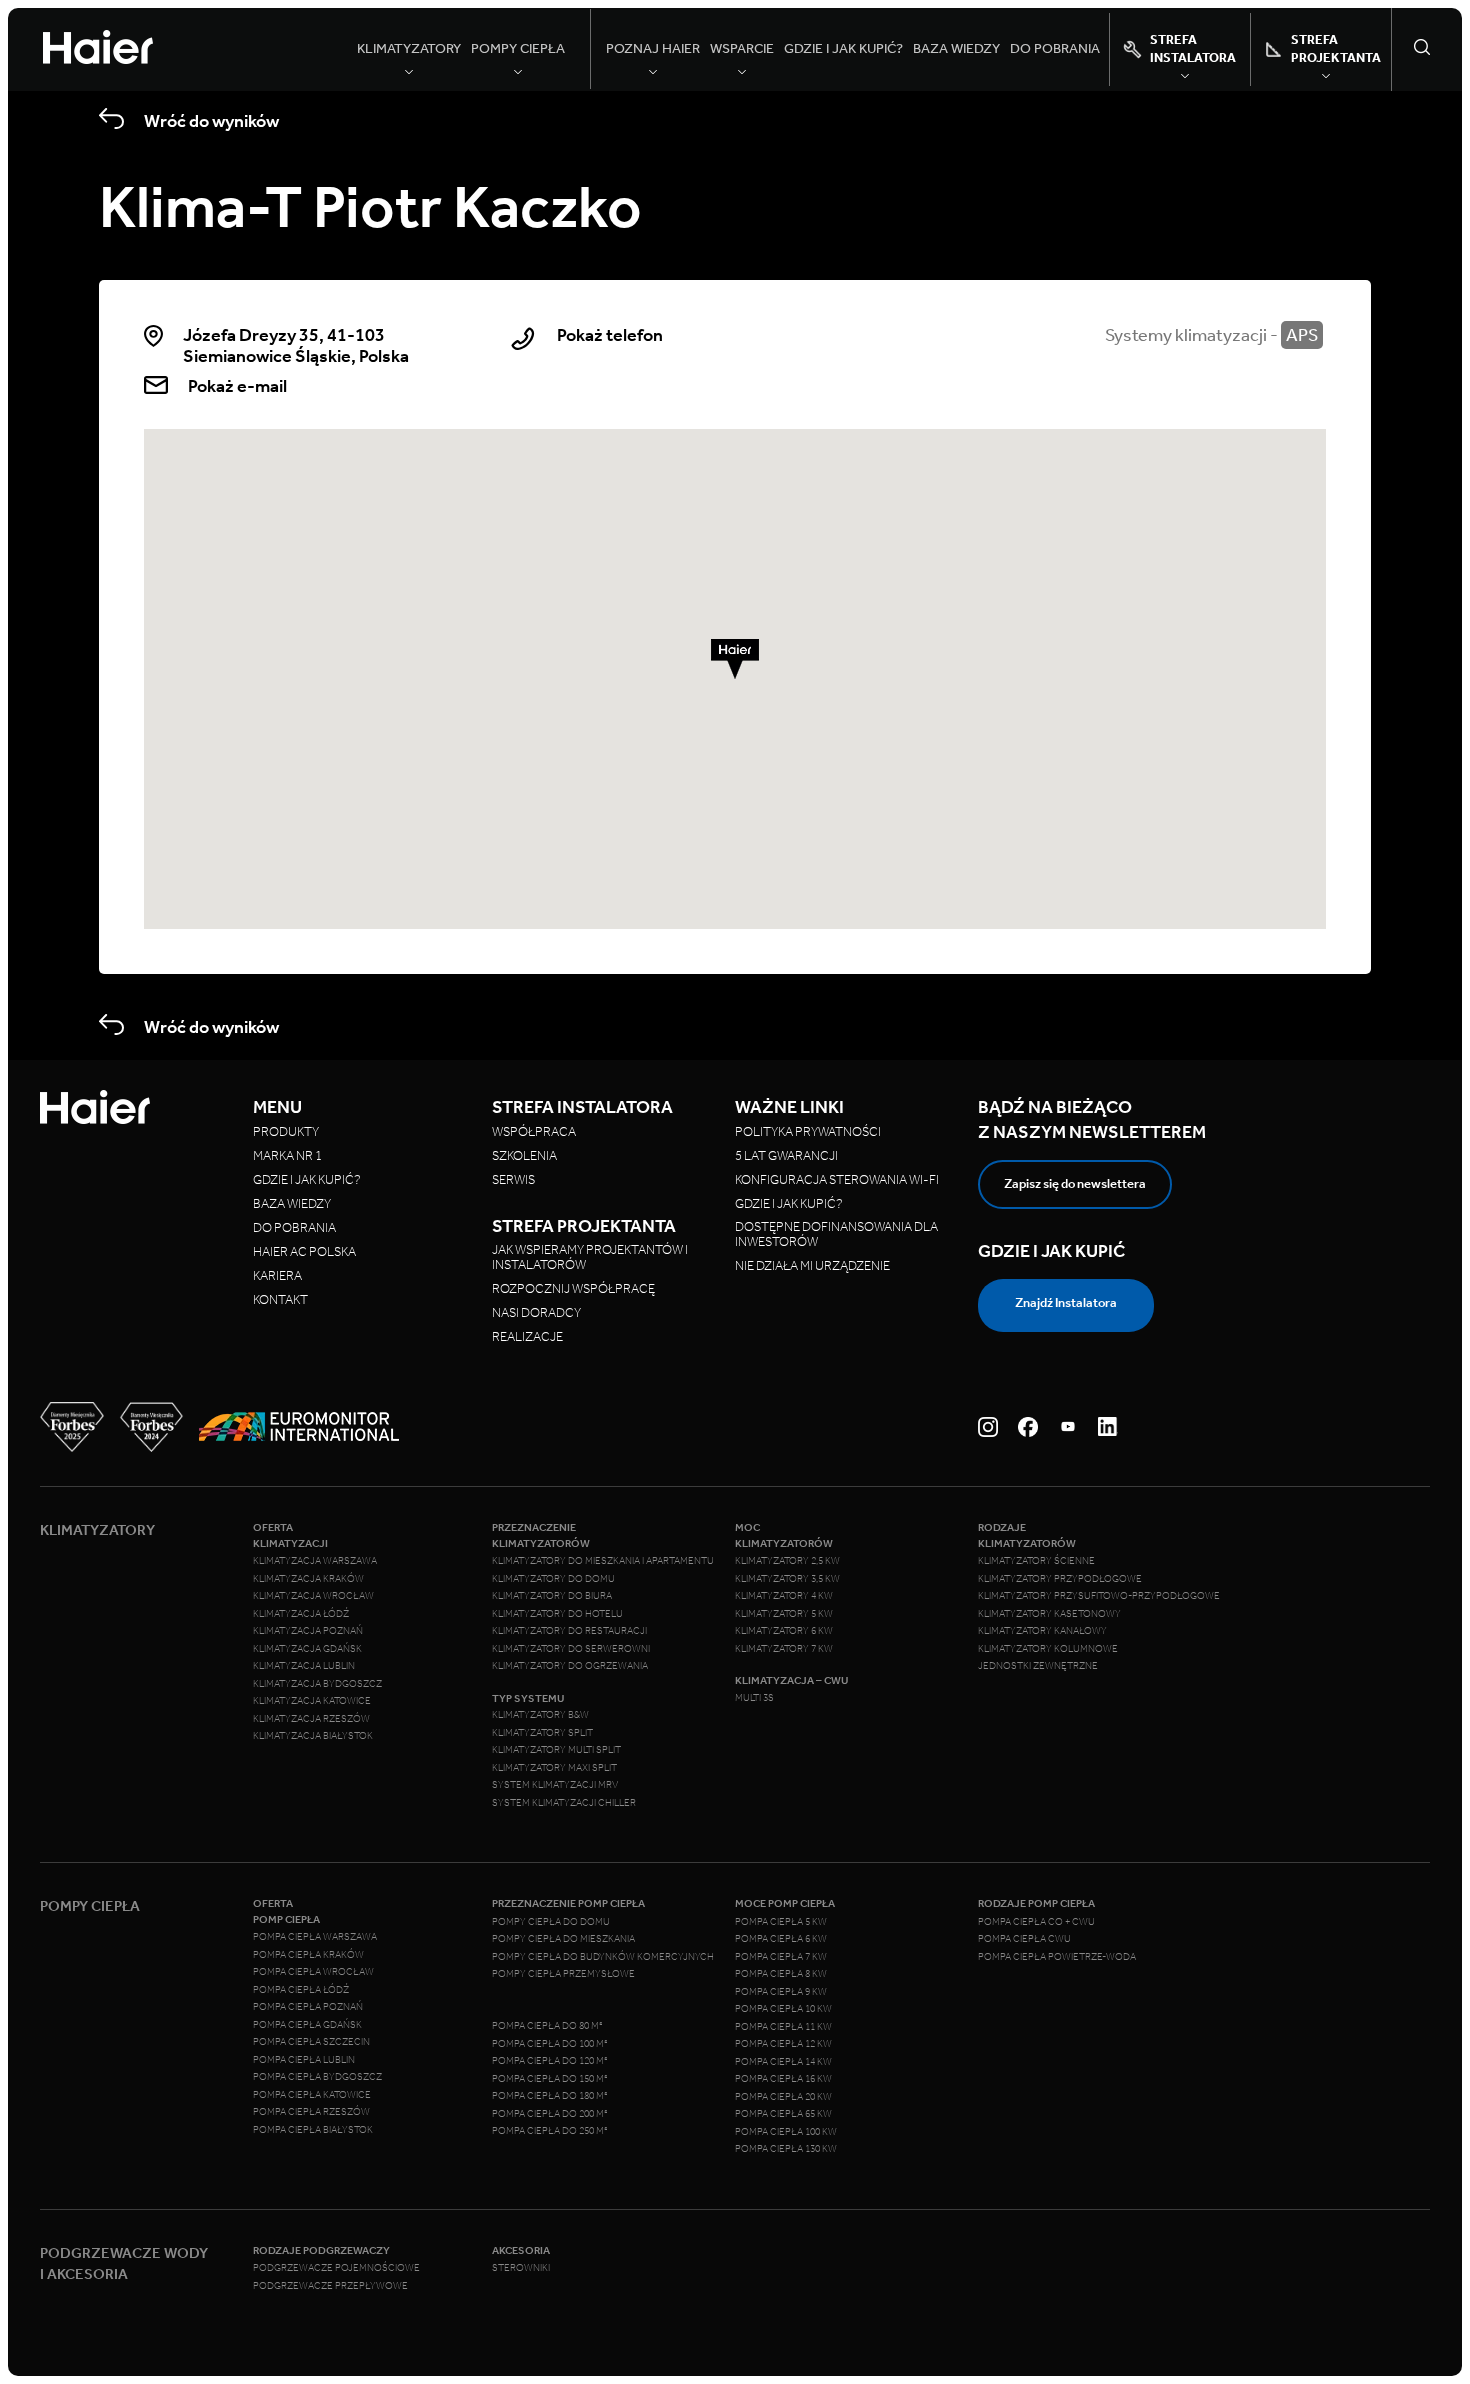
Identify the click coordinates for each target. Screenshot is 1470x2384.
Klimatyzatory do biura (552, 1596)
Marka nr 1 (287, 1155)
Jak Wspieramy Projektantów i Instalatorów (590, 1257)
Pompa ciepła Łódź (301, 1990)
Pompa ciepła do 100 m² (550, 2044)
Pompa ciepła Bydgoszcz (317, 2077)
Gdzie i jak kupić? (843, 48)
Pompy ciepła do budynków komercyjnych (603, 1957)
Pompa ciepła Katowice (312, 2095)
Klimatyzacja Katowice (312, 1701)
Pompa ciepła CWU (1024, 1939)
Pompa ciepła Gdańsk (307, 2025)
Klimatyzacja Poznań (308, 1631)
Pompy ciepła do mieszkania (563, 1939)
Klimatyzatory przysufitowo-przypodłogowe (1099, 1596)
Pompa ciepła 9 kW (781, 1992)
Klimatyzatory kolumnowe (1048, 1649)
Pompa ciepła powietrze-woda (1057, 1957)
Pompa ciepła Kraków (308, 1955)
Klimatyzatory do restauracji (569, 1631)
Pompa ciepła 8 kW (781, 1974)
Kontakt (280, 1299)
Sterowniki (521, 2268)
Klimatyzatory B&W (540, 1715)
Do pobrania (1055, 48)
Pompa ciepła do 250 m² (550, 2131)
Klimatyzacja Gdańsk (307, 1649)
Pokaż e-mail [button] (237, 386)
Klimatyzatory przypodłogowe (1060, 1579)
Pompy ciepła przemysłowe (563, 1974)
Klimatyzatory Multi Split (556, 1750)
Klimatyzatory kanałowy (1042, 1631)
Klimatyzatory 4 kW (784, 1596)
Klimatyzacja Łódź (301, 1614)
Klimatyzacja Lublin (304, 1666)
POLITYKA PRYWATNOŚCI (808, 1131)
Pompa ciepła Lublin (304, 2060)
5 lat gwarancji (786, 1155)
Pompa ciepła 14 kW (783, 2062)
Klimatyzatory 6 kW (784, 1631)
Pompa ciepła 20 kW (783, 2097)
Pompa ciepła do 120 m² (550, 2061)
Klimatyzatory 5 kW (784, 1614)
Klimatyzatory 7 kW (784, 1649)
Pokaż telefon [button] (610, 335)
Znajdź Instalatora (1066, 1302)
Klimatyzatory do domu (553, 1579)
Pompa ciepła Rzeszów (311, 2112)
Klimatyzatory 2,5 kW (787, 1561)
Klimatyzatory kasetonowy (1049, 1614)
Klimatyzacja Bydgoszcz (317, 1684)
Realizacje (527, 1336)
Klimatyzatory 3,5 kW (787, 1579)
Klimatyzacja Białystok (313, 1736)
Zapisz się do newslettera (1075, 1183)
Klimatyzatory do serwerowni (571, 1649)
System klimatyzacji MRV (555, 1785)
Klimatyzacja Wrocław (313, 1596)
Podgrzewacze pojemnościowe (336, 2268)
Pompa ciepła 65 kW (783, 2114)
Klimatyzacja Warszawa (315, 1561)
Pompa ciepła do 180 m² (550, 2096)
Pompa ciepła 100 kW (786, 2132)
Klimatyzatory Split (542, 1733)
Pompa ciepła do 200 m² (550, 2114)
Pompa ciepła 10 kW (783, 2009)
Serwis (513, 1179)
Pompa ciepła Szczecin (311, 2042)
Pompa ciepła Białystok (313, 2130)
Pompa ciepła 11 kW (783, 2027)
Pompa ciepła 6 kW (781, 1939)
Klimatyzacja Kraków (308, 1579)
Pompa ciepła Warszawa (315, 1937)
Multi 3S (754, 1698)
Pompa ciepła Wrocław (313, 1972)
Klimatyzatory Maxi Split (554, 1768)
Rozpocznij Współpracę (573, 1288)
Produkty (286, 1131)
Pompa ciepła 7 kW (781, 1957)
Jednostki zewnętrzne (1038, 1666)
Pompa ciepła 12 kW (783, 2044)
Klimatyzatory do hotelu (557, 1614)
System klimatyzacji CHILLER (564, 1803)
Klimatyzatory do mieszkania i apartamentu (603, 1561)
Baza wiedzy (956, 48)
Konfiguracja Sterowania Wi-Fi (838, 1179)
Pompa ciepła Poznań (308, 2007)
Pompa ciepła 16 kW (783, 2079)
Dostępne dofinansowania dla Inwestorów (836, 1234)
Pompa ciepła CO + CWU (1036, 1922)
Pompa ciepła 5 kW (781, 1922)
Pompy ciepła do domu (551, 1922)
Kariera (277, 1275)
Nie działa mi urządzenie (813, 1265)
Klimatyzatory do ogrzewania (570, 1666)
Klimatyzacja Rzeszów (311, 1719)
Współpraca (534, 1131)
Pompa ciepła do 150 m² (550, 2079)
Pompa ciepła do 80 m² (547, 2026)
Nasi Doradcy (536, 1312)
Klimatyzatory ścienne (1036, 1561)
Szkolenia (524, 1155)
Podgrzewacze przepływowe (330, 2286)
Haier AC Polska (304, 1251)
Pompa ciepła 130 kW (786, 2149)
